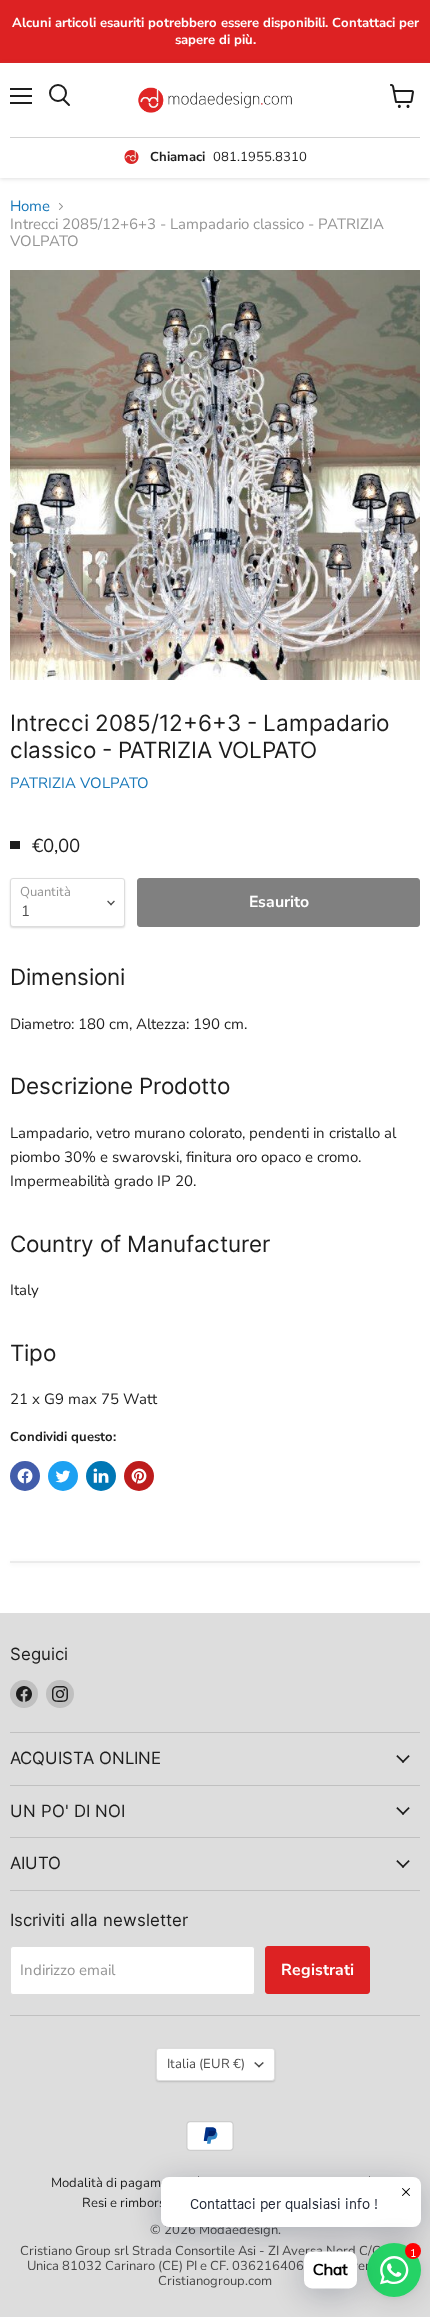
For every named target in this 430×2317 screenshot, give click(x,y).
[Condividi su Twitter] (63, 1476)
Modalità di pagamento (119, 2183)
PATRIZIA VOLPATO (79, 783)
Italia (206, 2064)
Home (30, 206)
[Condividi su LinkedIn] (101, 1476)
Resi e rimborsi (125, 2203)
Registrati (317, 1970)
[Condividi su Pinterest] (139, 1476)
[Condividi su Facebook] (25, 1476)
